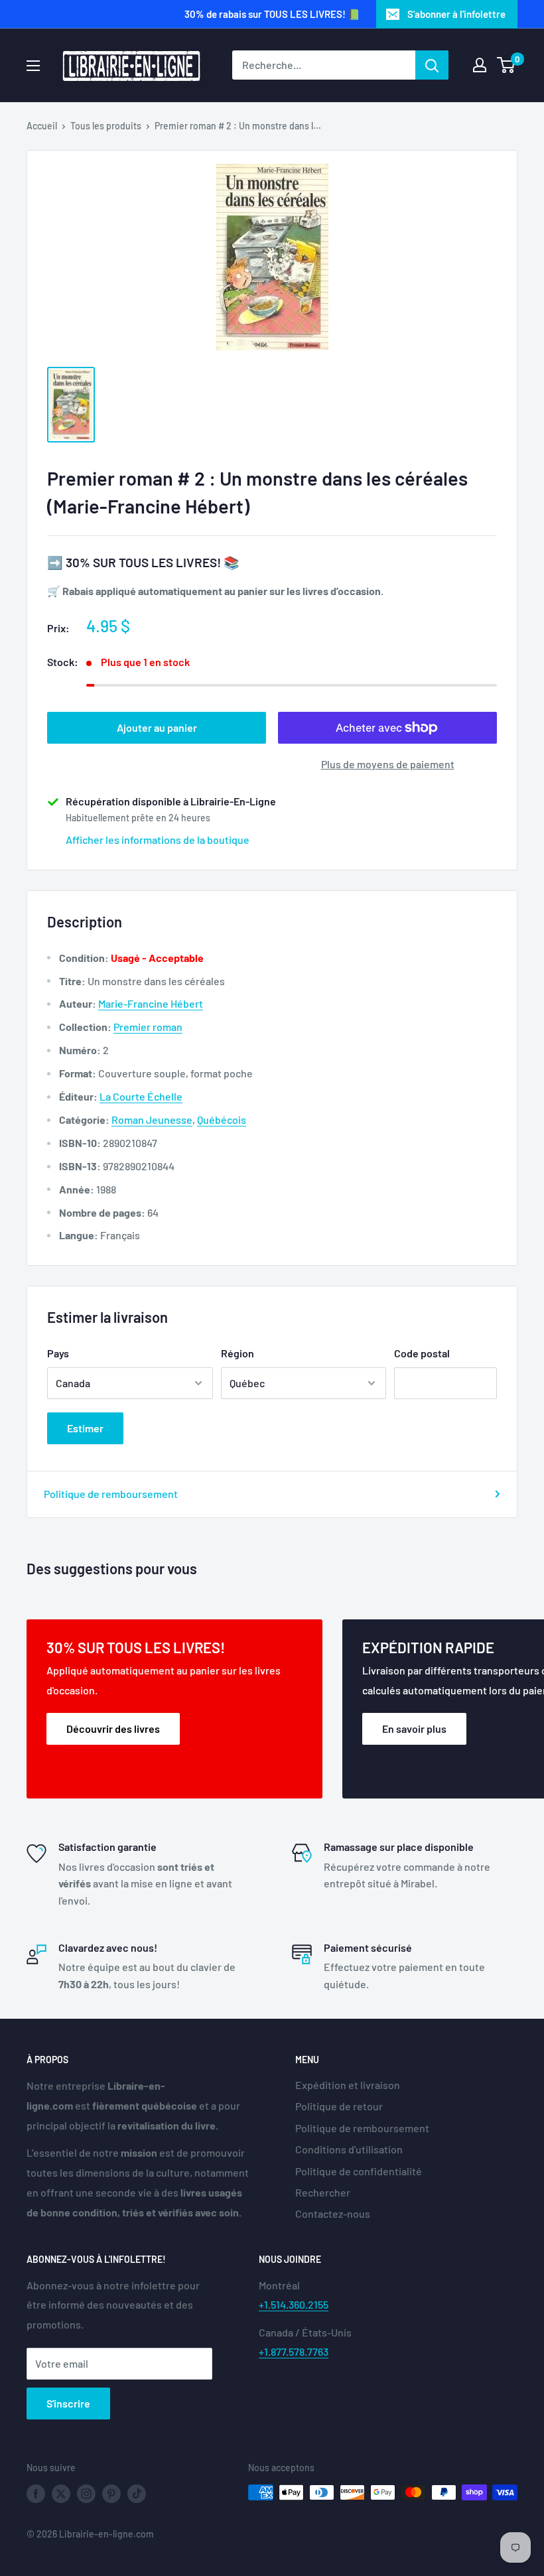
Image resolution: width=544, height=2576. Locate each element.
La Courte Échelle (141, 1096)
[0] (507, 65)
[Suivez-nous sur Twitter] (61, 2494)
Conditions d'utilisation (349, 2149)
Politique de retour (339, 2106)
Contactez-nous (333, 2213)
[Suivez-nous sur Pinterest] (111, 2494)
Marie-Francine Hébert (151, 1003)
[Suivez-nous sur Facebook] (36, 2494)
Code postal (422, 1353)
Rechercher (323, 2192)
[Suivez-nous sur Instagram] (86, 2494)
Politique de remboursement (111, 1494)
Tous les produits (106, 126)
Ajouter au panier (157, 727)
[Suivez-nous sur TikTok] (137, 2494)
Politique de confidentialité (359, 2171)
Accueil (42, 126)
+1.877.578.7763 (294, 2351)
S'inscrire (68, 2403)
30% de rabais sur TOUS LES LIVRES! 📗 (272, 14)
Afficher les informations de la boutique (158, 840)
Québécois (222, 1119)
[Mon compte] (480, 65)
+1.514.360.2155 (294, 2304)
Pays (58, 1353)
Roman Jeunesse (152, 1119)
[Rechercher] (432, 65)
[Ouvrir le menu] (33, 66)
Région (238, 1353)
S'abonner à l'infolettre (456, 14)
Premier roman (148, 1027)
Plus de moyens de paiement (388, 764)
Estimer (85, 1428)
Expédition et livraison (348, 2085)
